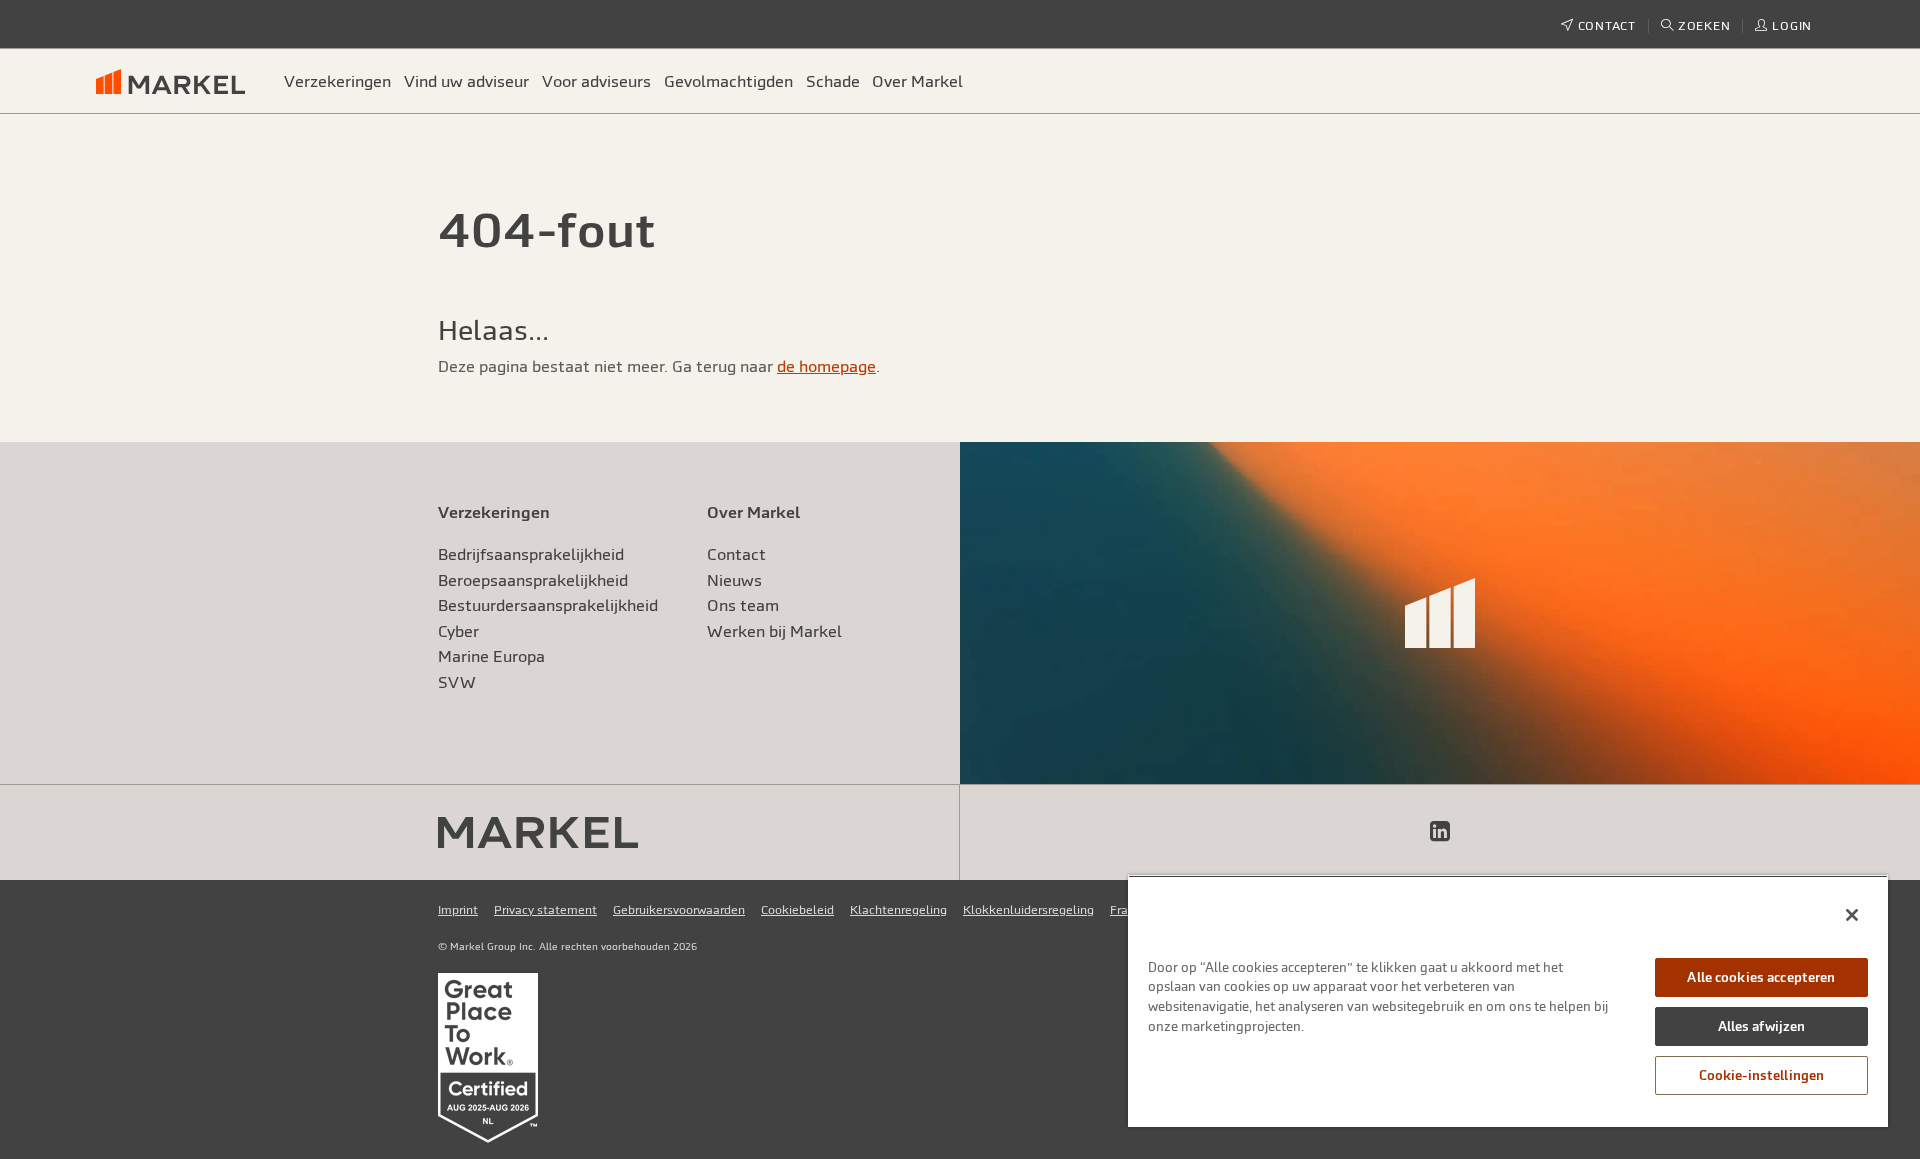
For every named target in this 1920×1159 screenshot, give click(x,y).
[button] (1696, 26)
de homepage (826, 366)
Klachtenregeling (898, 910)
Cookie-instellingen (1761, 1075)
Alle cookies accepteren (1761, 977)
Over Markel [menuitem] (917, 81)
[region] (1508, 1001)
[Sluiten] (1852, 915)
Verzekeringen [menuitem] (337, 81)
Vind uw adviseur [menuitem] (466, 81)
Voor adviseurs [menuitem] (596, 81)
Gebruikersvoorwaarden (679, 910)
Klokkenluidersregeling (1028, 910)
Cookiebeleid (797, 910)
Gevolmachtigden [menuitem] (728, 81)
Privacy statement (545, 910)
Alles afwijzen (1762, 1026)
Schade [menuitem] (833, 81)
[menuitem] (179, 80)
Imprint (458, 910)
